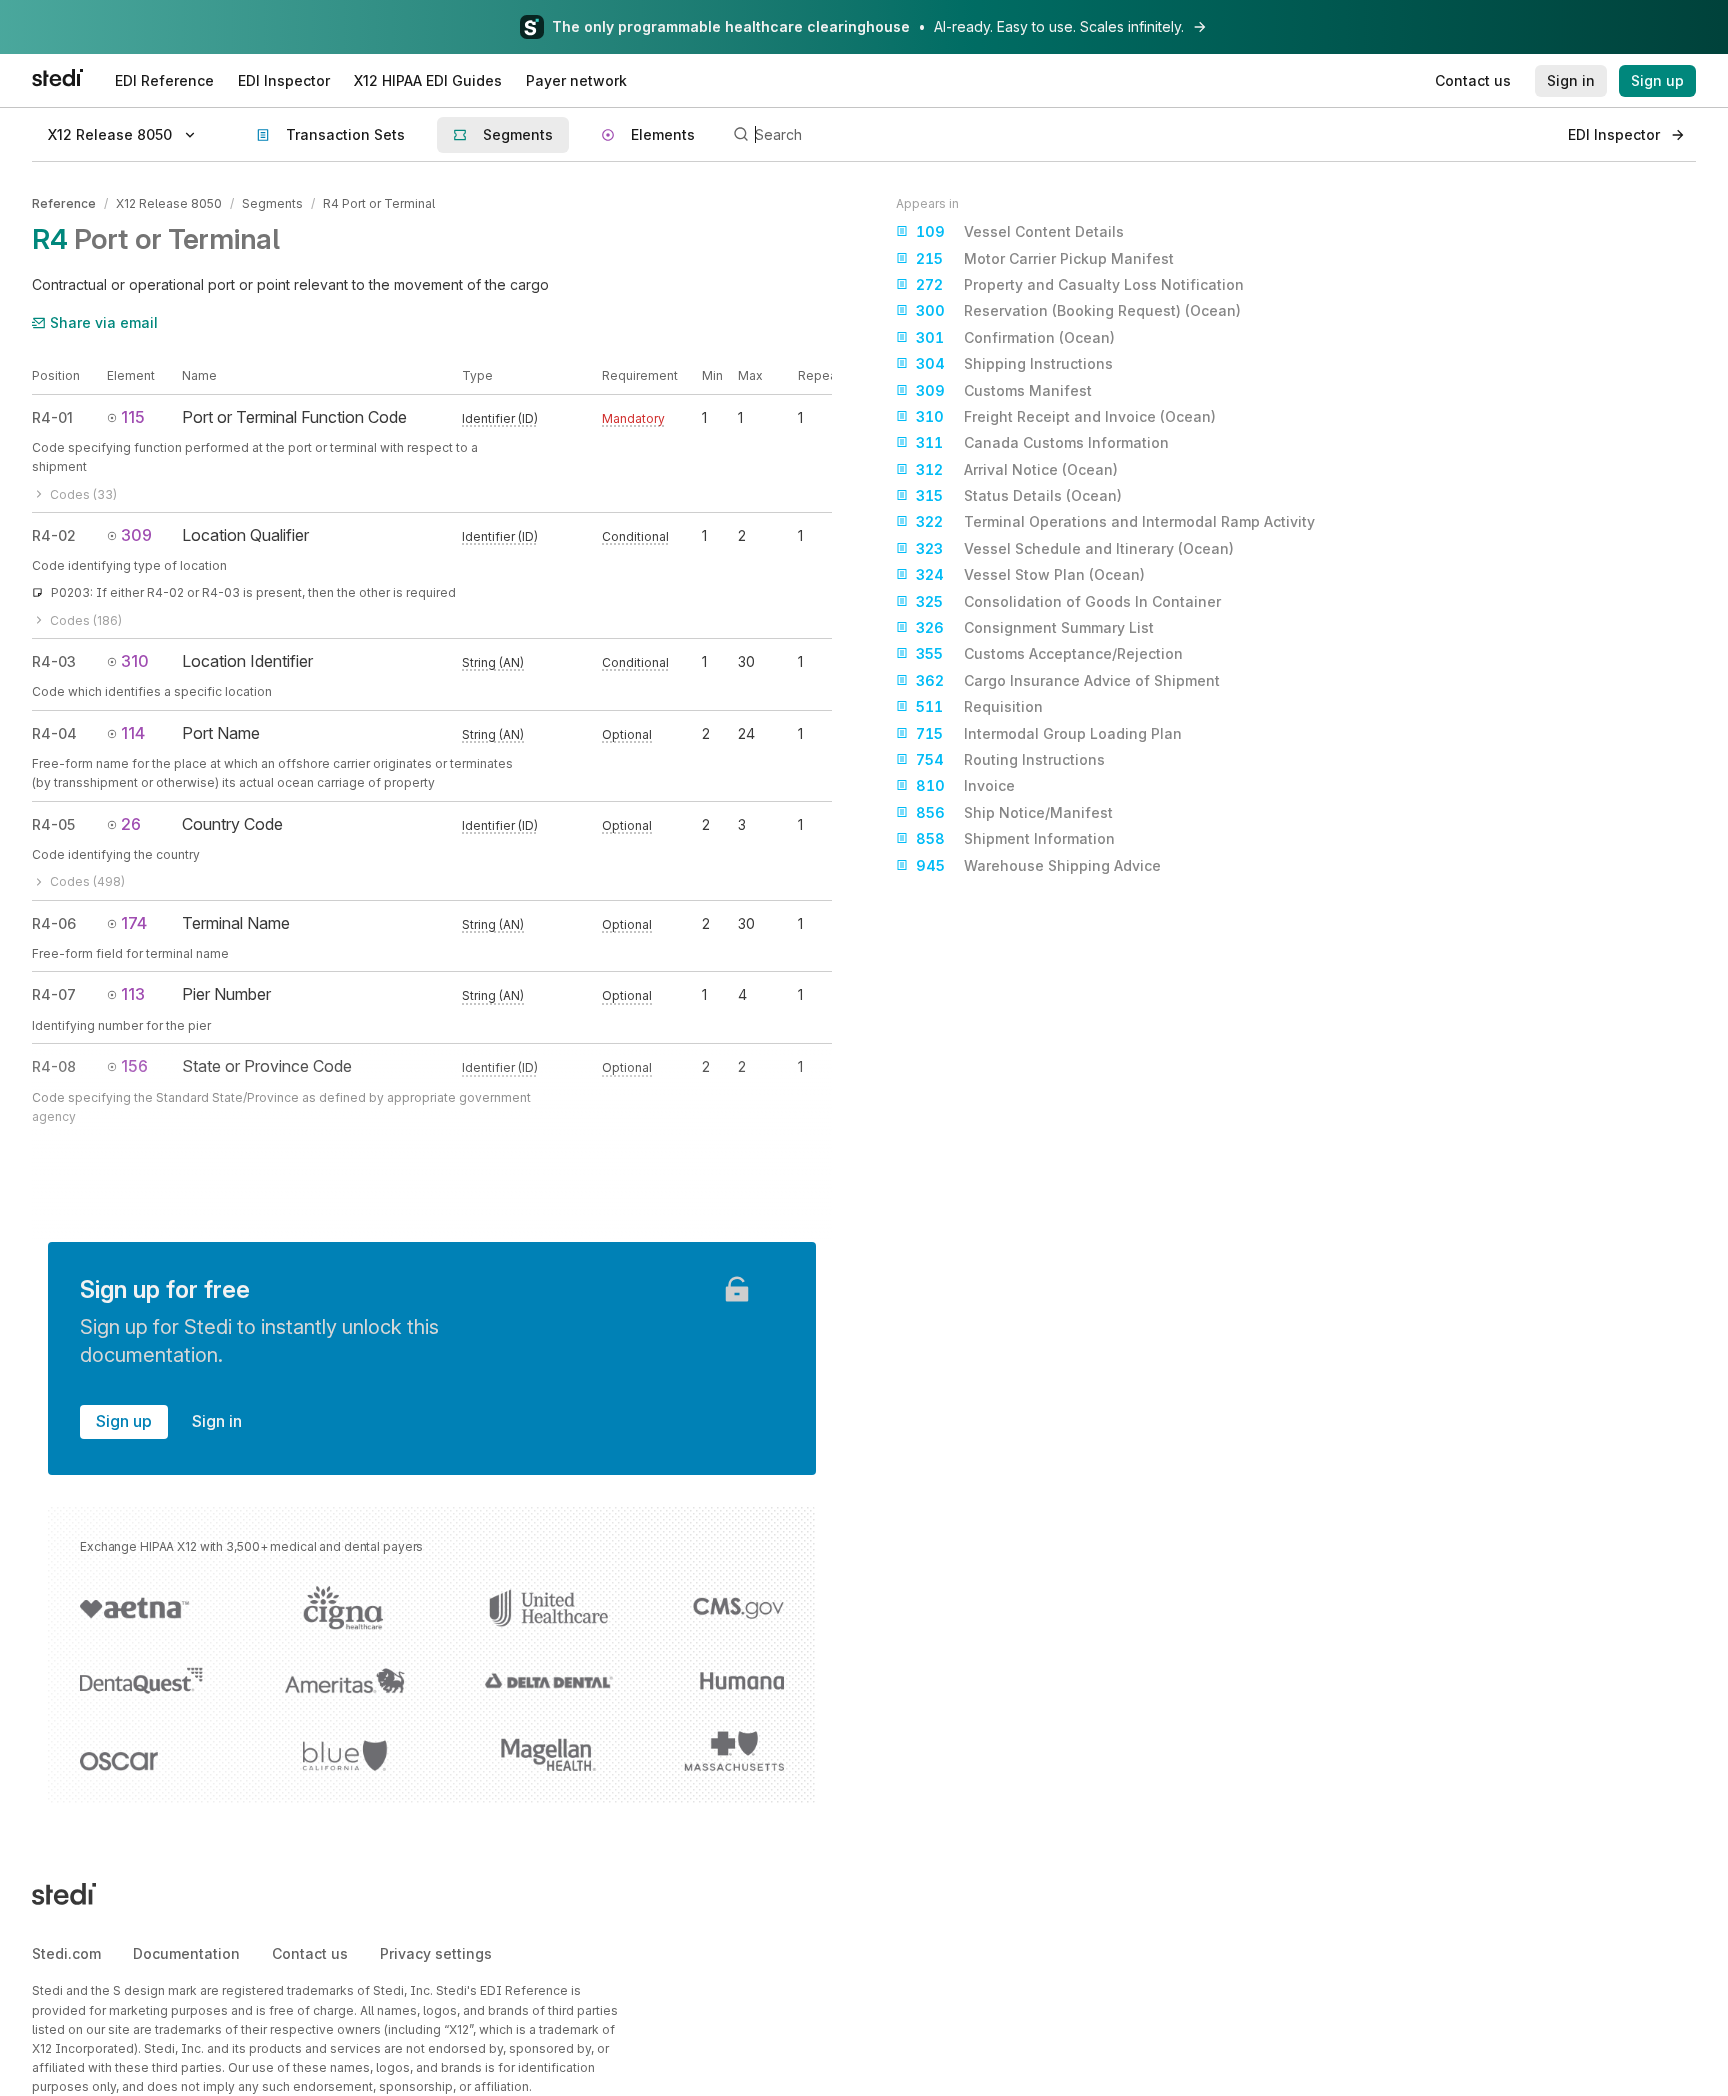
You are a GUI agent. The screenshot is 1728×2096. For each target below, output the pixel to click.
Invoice (965, 785)
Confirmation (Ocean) (1015, 337)
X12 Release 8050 (169, 203)
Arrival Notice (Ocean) (1017, 469)
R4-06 (54, 923)
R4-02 (54, 535)
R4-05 (53, 824)
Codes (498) (87, 881)
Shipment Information (1015, 838)
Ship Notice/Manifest (1014, 812)
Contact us (310, 1953)
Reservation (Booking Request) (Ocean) (1078, 310)
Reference (64, 203)
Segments (272, 203)
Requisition (979, 706)
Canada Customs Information (1042, 442)
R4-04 (54, 733)
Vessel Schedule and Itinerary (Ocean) (1075, 548)
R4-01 (52, 417)
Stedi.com (66, 1953)
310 (135, 661)
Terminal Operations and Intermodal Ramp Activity (1115, 521)
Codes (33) (83, 494)
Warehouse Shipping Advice (1038, 865)
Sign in (217, 1421)
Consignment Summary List (1035, 627)
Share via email (104, 322)
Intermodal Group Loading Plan (1049, 733)
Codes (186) (86, 620)
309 (136, 535)
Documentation (186, 1953)
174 (134, 923)
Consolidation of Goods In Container (1068, 601)
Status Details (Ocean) (1019, 495)
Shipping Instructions (1014, 363)
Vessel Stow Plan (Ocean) (1030, 574)
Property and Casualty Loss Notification (1080, 284)
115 (133, 417)
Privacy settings (436, 1953)
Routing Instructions (1010, 759)
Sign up (124, 1421)
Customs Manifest (1004, 390)
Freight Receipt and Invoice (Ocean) (1066, 416)
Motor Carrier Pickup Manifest (1045, 258)
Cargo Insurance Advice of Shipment (1068, 680)
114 (133, 733)
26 (131, 824)
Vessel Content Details (1020, 231)
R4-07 (54, 994)
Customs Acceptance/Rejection (1049, 653)
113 (133, 994)
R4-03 (54, 661)
